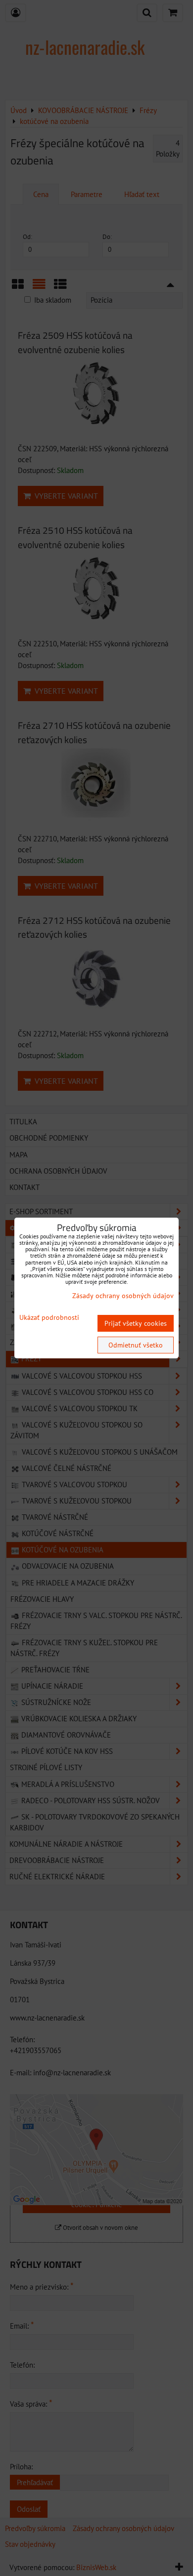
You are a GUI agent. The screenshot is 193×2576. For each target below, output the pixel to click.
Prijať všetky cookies (136, 1323)
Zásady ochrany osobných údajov (123, 1296)
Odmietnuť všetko (136, 1345)
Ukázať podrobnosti (49, 1318)
